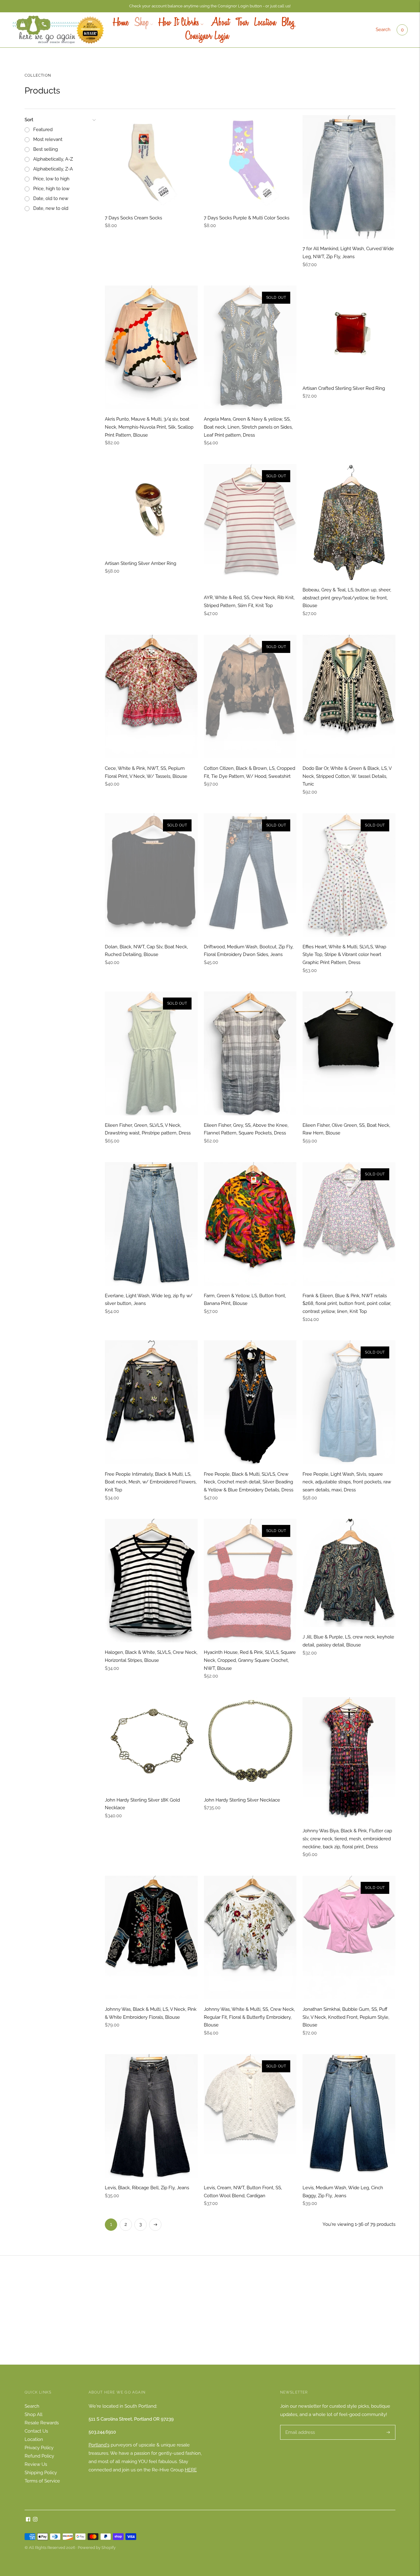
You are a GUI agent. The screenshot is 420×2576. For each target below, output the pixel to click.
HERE (191, 2470)
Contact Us (36, 2431)
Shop (142, 23)
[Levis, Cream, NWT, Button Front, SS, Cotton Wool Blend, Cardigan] (250, 2116)
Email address (299, 2425)
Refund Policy (39, 2456)
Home (121, 23)
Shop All (34, 2414)
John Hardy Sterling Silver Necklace (242, 1800)
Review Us (36, 2464)
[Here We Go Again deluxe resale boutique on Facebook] (28, 2520)
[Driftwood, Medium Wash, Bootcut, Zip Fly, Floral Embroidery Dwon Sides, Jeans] (250, 875)
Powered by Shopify (97, 2548)
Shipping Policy (41, 2473)
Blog (288, 23)
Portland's (99, 2445)
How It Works (179, 23)
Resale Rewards (42, 2423)
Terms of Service (42, 2481)
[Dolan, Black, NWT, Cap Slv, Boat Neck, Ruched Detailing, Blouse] (151, 875)
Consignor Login (207, 37)
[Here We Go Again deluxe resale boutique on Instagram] (35, 2520)
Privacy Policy (39, 2448)
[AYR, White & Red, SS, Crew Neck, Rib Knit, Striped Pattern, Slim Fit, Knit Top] (250, 526)
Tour (242, 23)
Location (265, 23)
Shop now (210, 2320)
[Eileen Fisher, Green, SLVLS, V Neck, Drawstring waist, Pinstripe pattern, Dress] (151, 1053)
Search (383, 30)
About (219, 23)
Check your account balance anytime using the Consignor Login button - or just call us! (210, 6)
